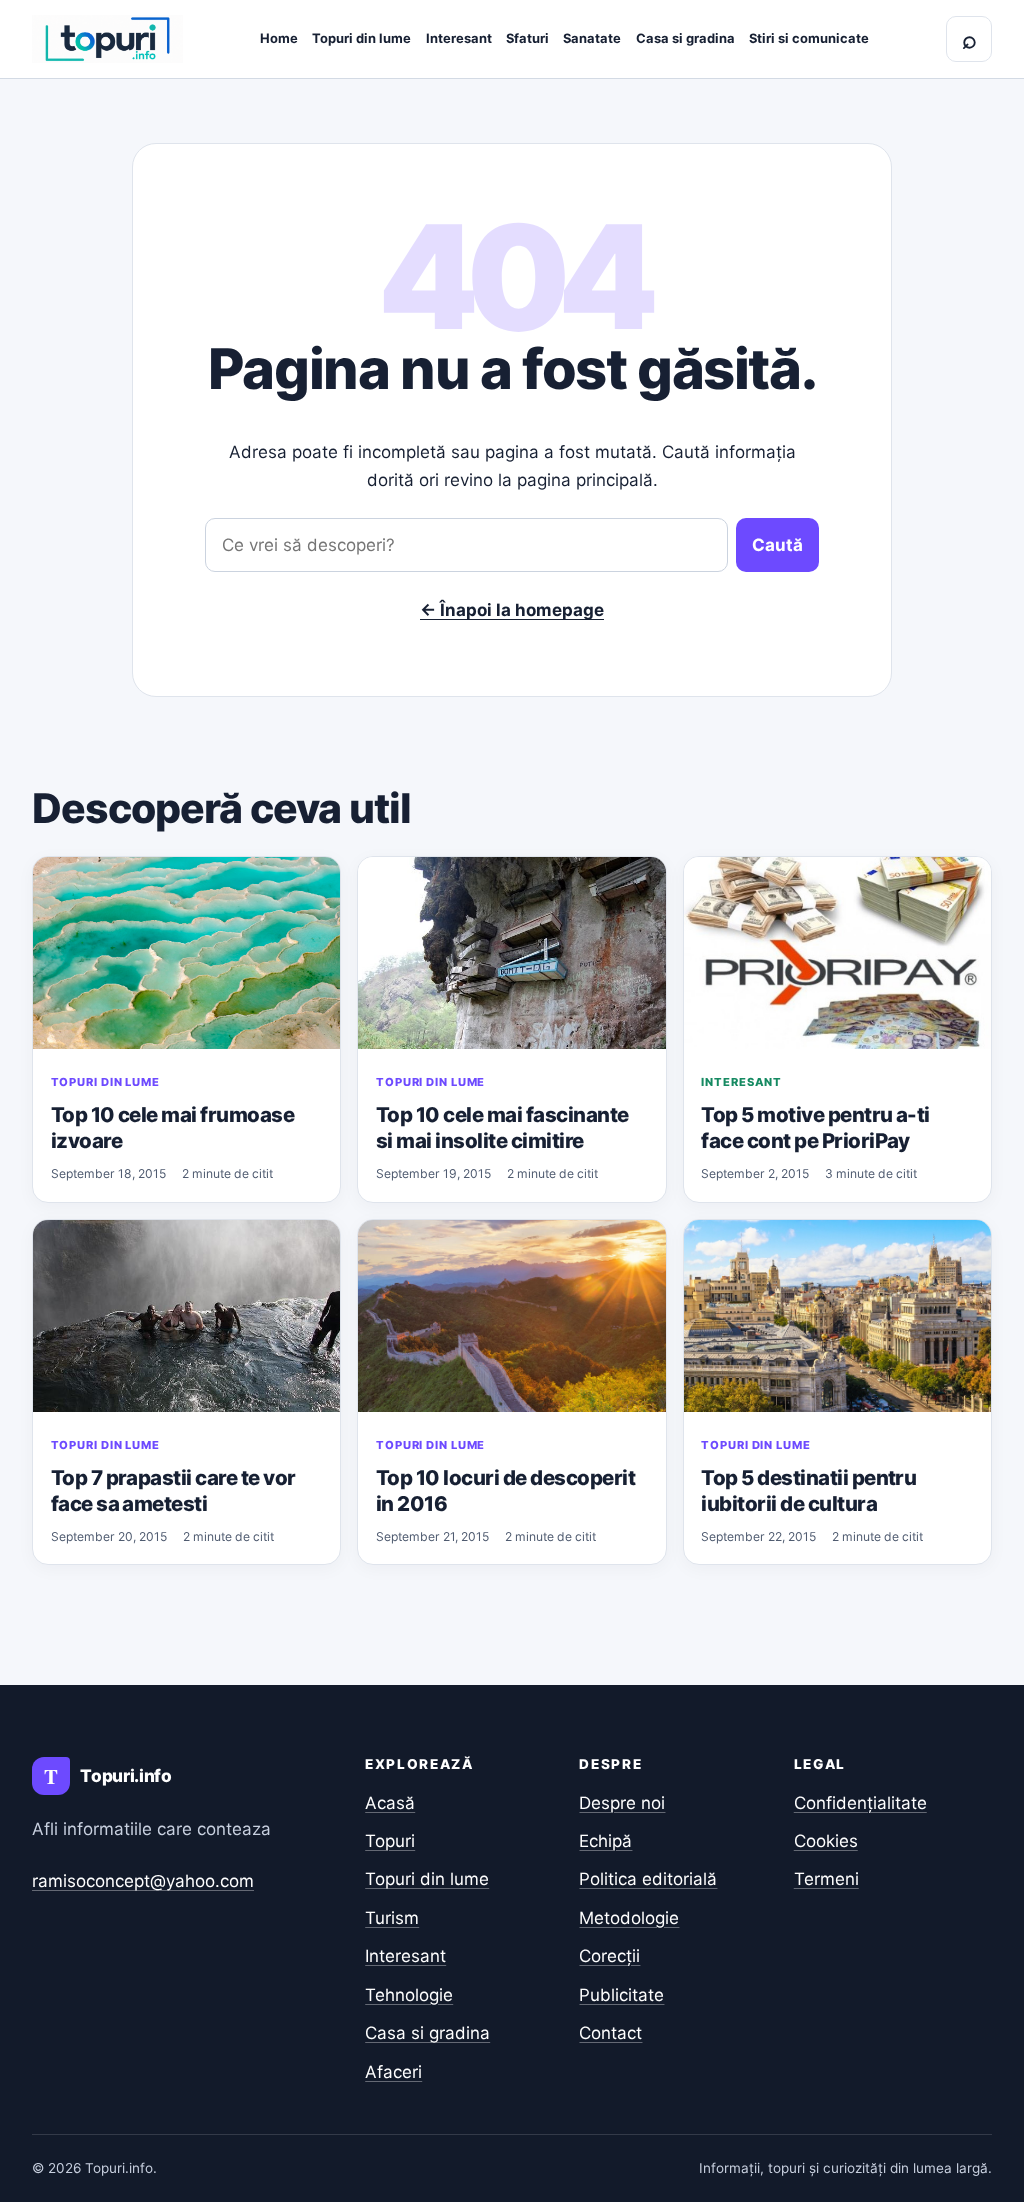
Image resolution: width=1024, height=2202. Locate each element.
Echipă (605, 1841)
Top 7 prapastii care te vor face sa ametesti (173, 1490)
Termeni (826, 1879)
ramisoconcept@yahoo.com (143, 1881)
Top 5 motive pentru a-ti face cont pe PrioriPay (815, 1127)
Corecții (609, 1956)
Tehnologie (409, 1995)
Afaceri (393, 2072)
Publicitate (621, 1995)
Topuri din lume (361, 38)
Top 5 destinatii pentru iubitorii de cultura (808, 1490)
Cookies (826, 1841)
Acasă (390, 1803)
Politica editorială (648, 1879)
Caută (777, 545)
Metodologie (629, 1918)
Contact (610, 2033)
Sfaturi (527, 38)
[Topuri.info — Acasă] (107, 39)
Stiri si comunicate (809, 38)
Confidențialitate (860, 1803)
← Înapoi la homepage (512, 610)
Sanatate (592, 38)
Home (279, 38)
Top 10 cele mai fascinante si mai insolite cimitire (502, 1127)
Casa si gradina (685, 38)
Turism (392, 1918)
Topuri (390, 1841)
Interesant (459, 38)
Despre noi (622, 1803)
